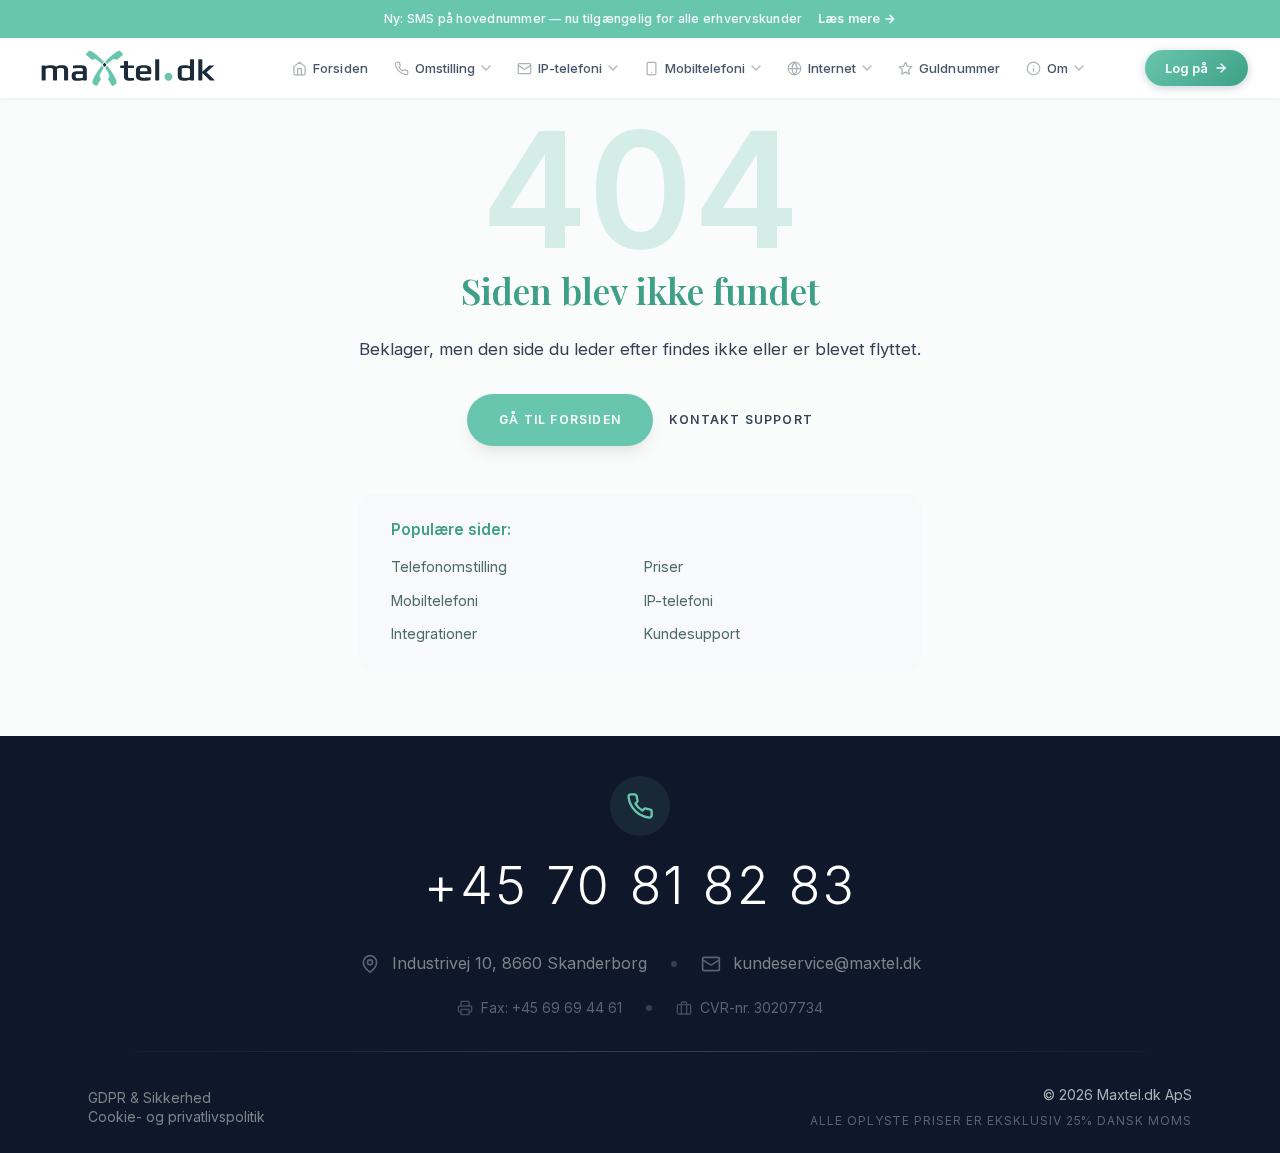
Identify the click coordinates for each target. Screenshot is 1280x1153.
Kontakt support (741, 419)
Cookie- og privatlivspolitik (176, 1116)
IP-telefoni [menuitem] (570, 68)
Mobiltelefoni (434, 600)
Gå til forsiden (560, 419)
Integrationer (434, 633)
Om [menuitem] (1057, 68)
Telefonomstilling (449, 566)
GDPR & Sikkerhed (149, 1097)
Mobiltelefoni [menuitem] (705, 68)
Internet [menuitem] (832, 68)
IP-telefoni (678, 600)
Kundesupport (692, 633)
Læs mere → (857, 18)
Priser (663, 566)
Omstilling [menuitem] (445, 68)
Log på (1186, 68)
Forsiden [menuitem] (340, 68)
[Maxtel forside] (123, 68)
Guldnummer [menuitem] (959, 68)
